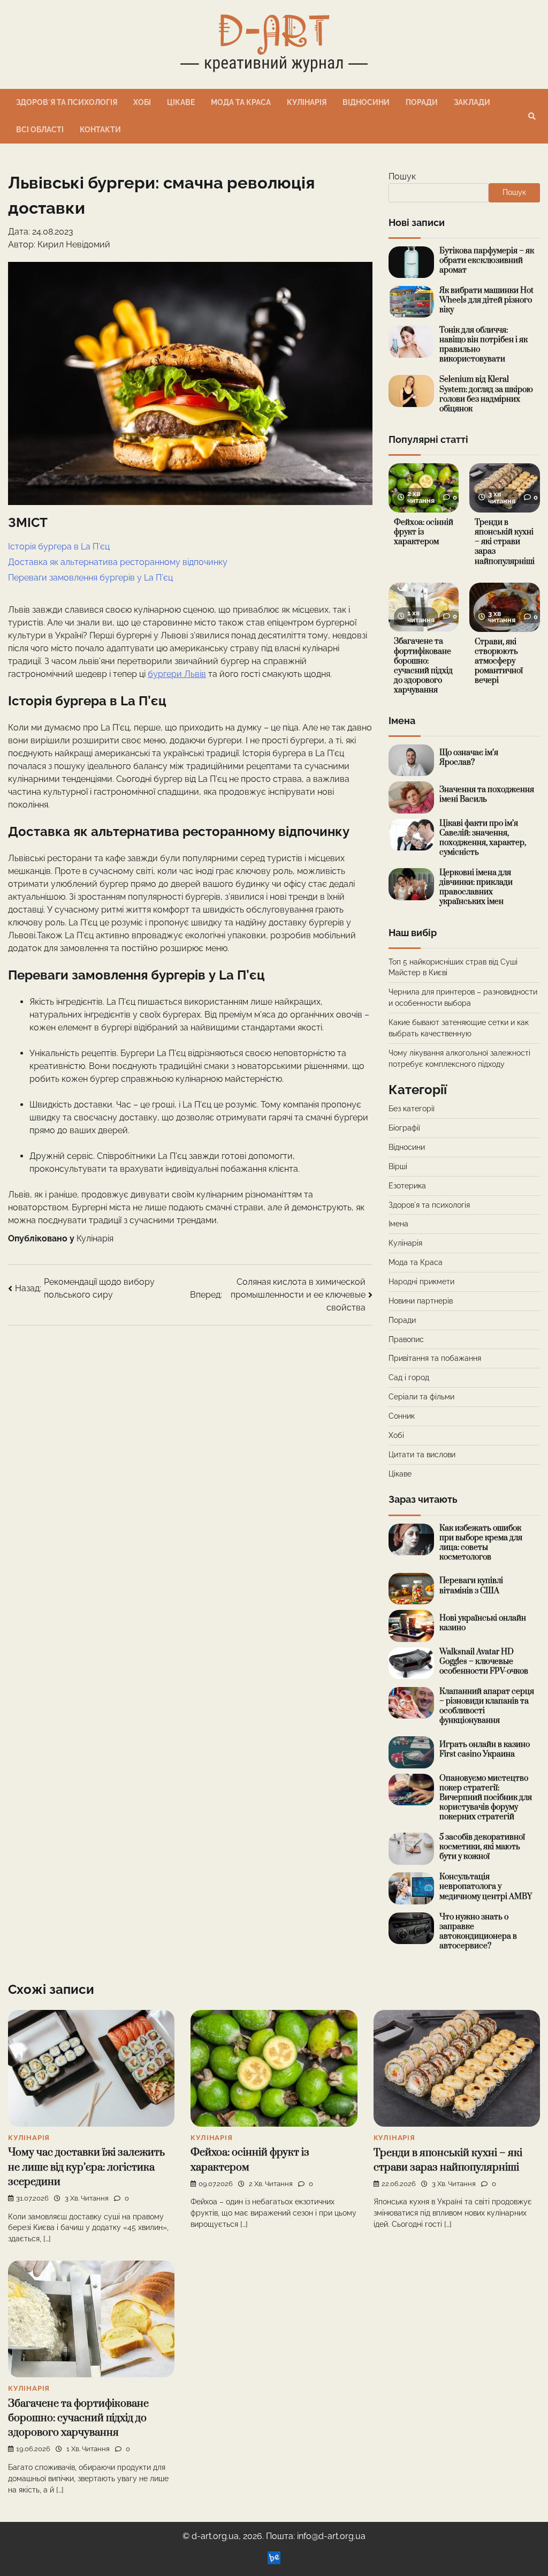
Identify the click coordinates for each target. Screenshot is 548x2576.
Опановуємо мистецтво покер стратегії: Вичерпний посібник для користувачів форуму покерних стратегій (486, 1798)
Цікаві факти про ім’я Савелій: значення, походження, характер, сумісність (483, 838)
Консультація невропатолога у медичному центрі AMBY (486, 1886)
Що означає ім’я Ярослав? (469, 758)
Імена (398, 1224)
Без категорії (412, 1109)
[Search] (532, 116)
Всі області (40, 130)
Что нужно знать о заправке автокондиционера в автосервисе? (478, 1931)
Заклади (472, 102)
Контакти (100, 130)
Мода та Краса (241, 102)
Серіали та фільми (421, 1397)
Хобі (142, 102)
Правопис (406, 1339)
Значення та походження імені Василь (487, 794)
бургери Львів (177, 674)
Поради (422, 102)
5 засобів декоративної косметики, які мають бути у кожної (482, 1847)
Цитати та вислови (422, 1455)
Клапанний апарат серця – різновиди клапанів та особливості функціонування (487, 1706)
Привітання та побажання (435, 1358)
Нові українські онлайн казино (483, 1623)
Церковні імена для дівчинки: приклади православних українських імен (476, 887)
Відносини (366, 102)
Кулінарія (307, 102)
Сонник (402, 1416)
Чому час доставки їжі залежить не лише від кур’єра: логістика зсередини (86, 2167)
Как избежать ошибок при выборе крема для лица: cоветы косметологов (481, 1543)
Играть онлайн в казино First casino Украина (485, 1749)
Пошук (402, 176)
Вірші (398, 1166)
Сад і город (409, 1377)
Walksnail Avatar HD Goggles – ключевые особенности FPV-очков (484, 1662)
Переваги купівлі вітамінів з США (471, 1585)
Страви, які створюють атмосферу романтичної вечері (499, 661)
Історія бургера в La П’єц (59, 547)
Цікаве (181, 102)
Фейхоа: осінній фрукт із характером (424, 532)
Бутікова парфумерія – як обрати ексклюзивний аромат (487, 261)
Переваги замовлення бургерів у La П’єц (90, 578)
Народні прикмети (421, 1282)
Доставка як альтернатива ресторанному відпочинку (118, 562)
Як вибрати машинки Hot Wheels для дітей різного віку (486, 300)
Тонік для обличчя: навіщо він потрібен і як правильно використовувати (484, 345)
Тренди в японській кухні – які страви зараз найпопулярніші (505, 542)
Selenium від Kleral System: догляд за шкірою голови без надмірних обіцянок (486, 394)
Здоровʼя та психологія (67, 102)
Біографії (404, 1128)
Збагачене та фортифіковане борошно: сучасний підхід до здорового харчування (423, 665)
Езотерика (407, 1186)
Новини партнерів (421, 1301)
